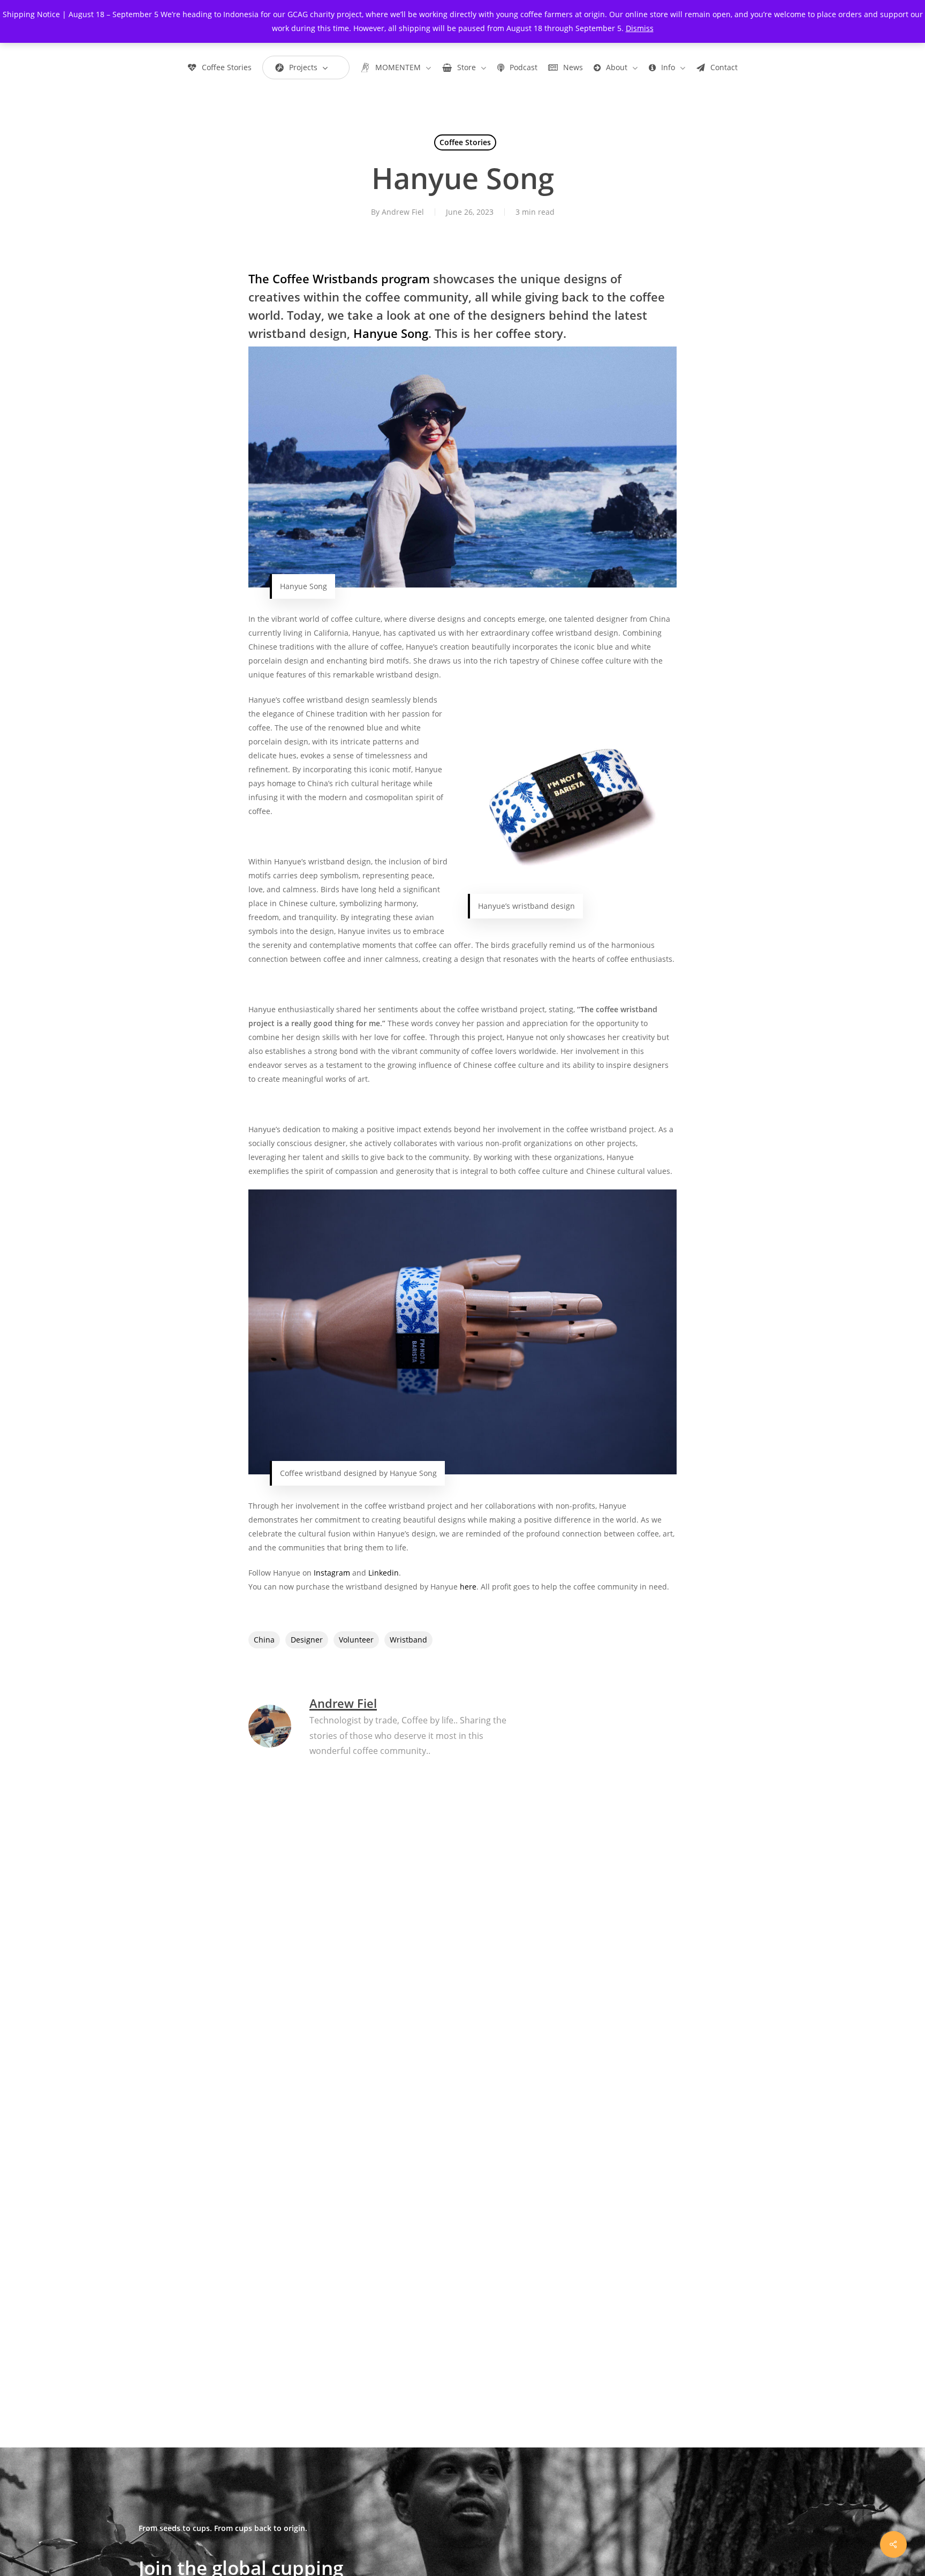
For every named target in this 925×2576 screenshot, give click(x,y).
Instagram (332, 1573)
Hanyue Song (391, 333)
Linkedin (384, 1573)
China (264, 1640)
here (468, 1587)
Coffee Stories (465, 142)
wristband (408, 1640)
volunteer (356, 1640)
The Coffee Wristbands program (339, 278)
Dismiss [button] (640, 28)
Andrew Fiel (403, 212)
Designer (307, 1640)
